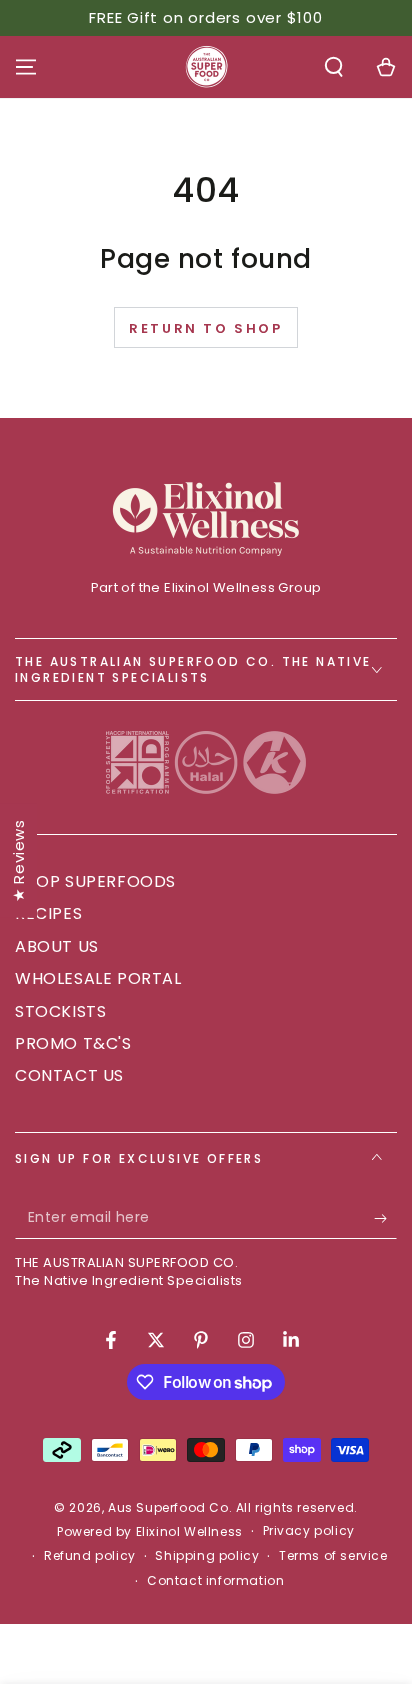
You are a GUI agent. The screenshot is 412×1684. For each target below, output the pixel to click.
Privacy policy (309, 1531)
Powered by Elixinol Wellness (150, 1532)
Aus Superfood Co (168, 1507)
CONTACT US (69, 1075)
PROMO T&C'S (73, 1043)
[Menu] (26, 67)
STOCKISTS (60, 1011)
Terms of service (333, 1556)
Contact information (215, 1581)
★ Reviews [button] (18, 860)
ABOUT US (57, 946)
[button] (334, 67)
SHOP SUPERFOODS (95, 881)
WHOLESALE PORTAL (98, 978)
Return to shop (205, 328)
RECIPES (48, 913)
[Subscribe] (385, 1219)
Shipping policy (207, 1556)
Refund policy (90, 1556)
